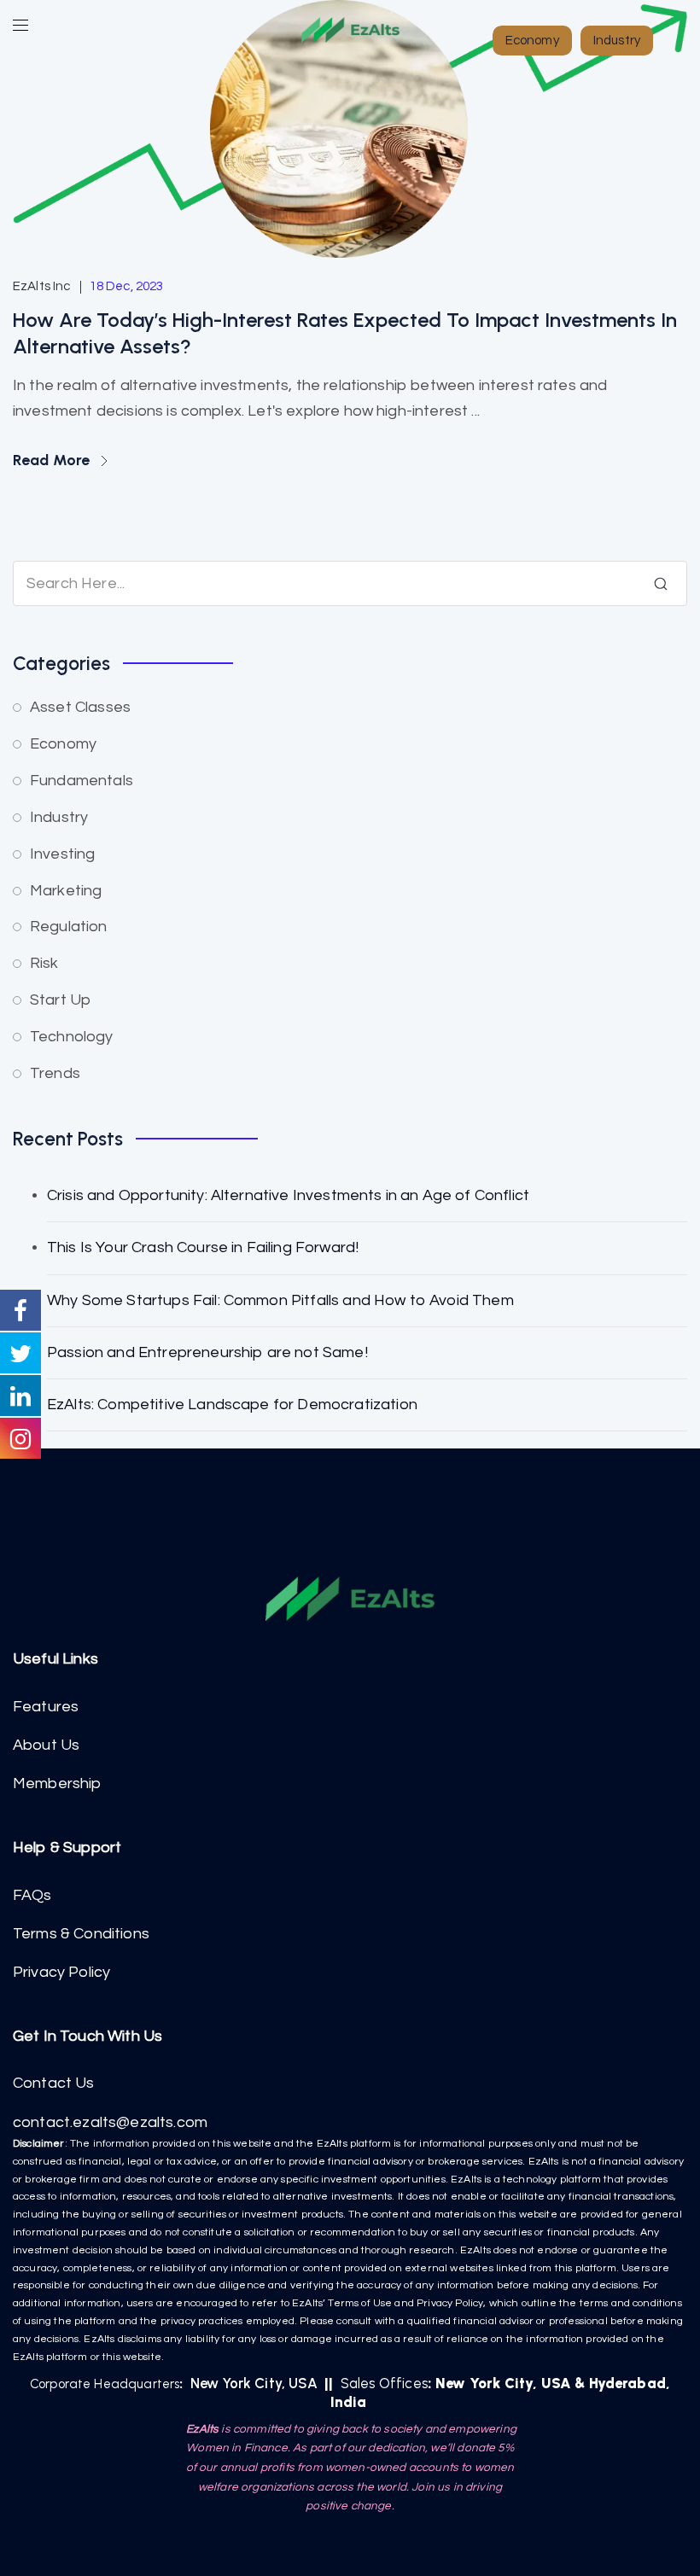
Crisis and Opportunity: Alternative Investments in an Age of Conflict (288, 1195)
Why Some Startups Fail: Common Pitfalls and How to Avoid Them (280, 1300)
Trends (55, 1073)
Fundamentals (82, 781)
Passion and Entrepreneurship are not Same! (207, 1352)
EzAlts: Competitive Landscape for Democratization (232, 1405)
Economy (63, 744)
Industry (59, 817)
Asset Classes (80, 707)
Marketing (66, 891)
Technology (72, 1037)
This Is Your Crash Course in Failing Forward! (203, 1247)
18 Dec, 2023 (127, 286)
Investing (62, 854)
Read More (53, 460)
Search (661, 584)
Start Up (60, 1000)
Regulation (69, 927)
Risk (44, 963)
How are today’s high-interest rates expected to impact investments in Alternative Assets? (345, 333)
